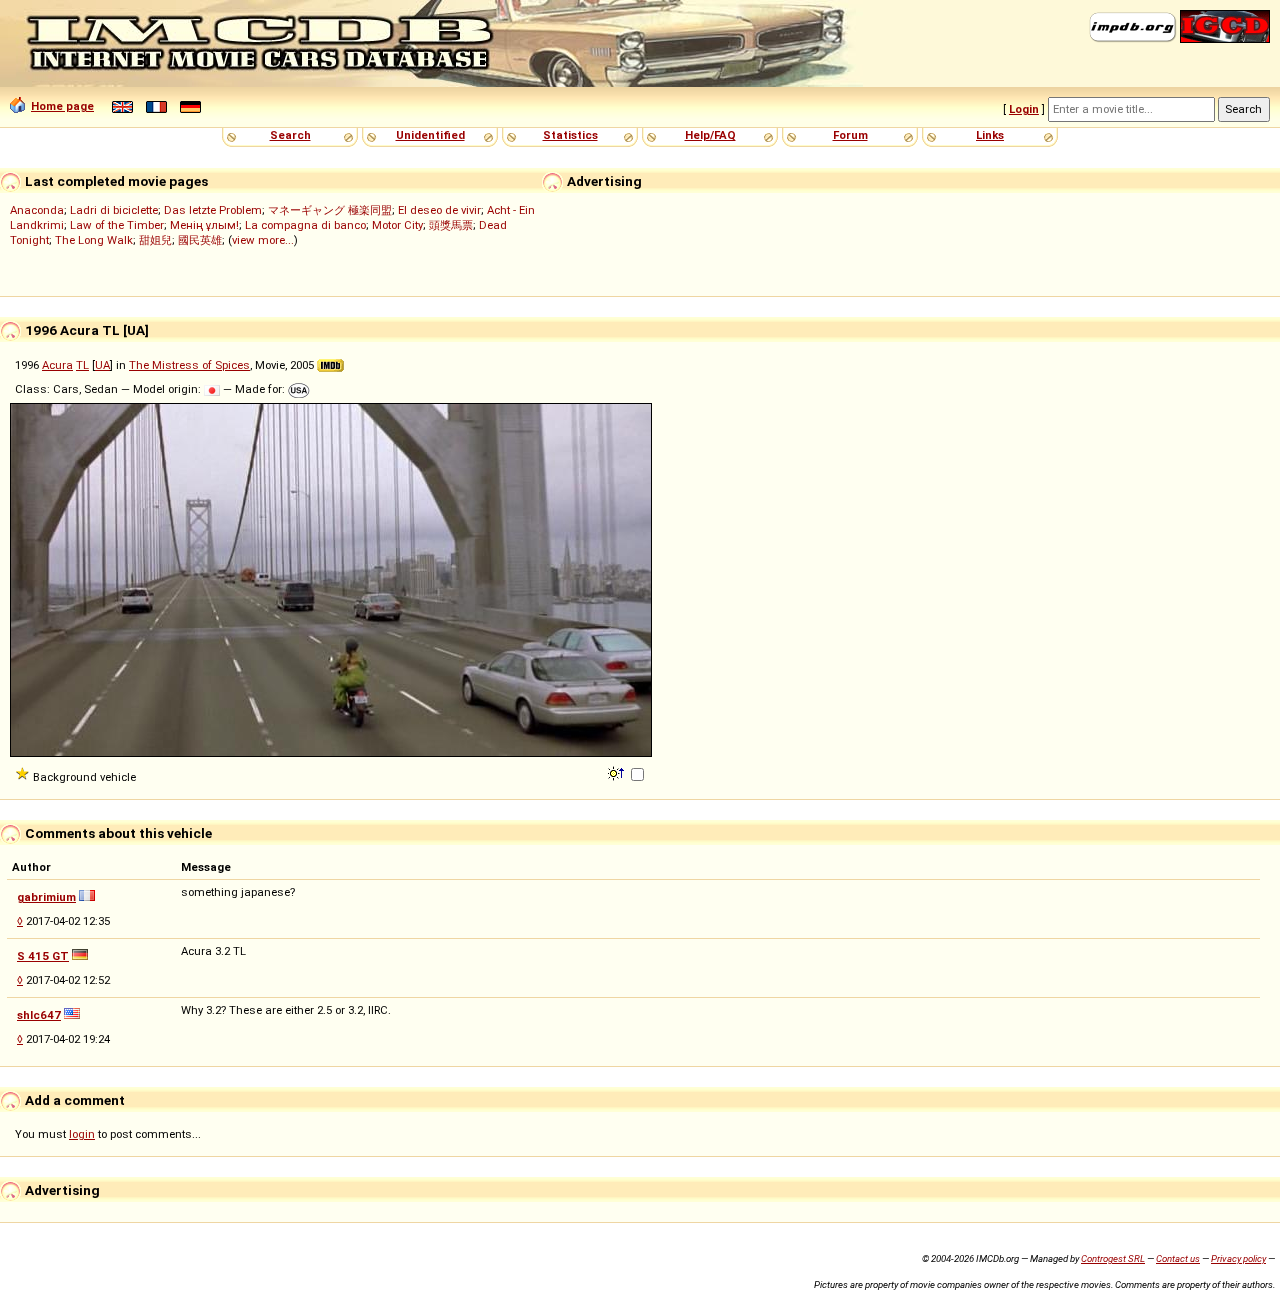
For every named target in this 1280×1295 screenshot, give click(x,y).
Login (1024, 109)
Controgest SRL (1113, 1258)
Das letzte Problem (213, 210)
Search (290, 135)
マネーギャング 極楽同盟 (330, 210)
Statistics (570, 135)
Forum (850, 135)
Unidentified (430, 135)
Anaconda (37, 210)
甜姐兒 (155, 240)
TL (82, 365)
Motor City (397, 225)
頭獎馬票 (451, 225)
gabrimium (46, 897)
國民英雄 (200, 240)
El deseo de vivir (439, 210)
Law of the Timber (117, 225)
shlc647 (39, 1015)
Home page (62, 106)
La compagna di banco (305, 225)
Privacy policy (1238, 1258)
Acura (57, 365)
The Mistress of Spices (189, 365)
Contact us (1178, 1258)
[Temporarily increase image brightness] (617, 772)
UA (102, 365)
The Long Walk (94, 240)
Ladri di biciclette (114, 210)
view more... (263, 240)
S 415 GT (43, 956)
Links (990, 135)
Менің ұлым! (204, 225)
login (82, 1134)
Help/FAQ (710, 135)
